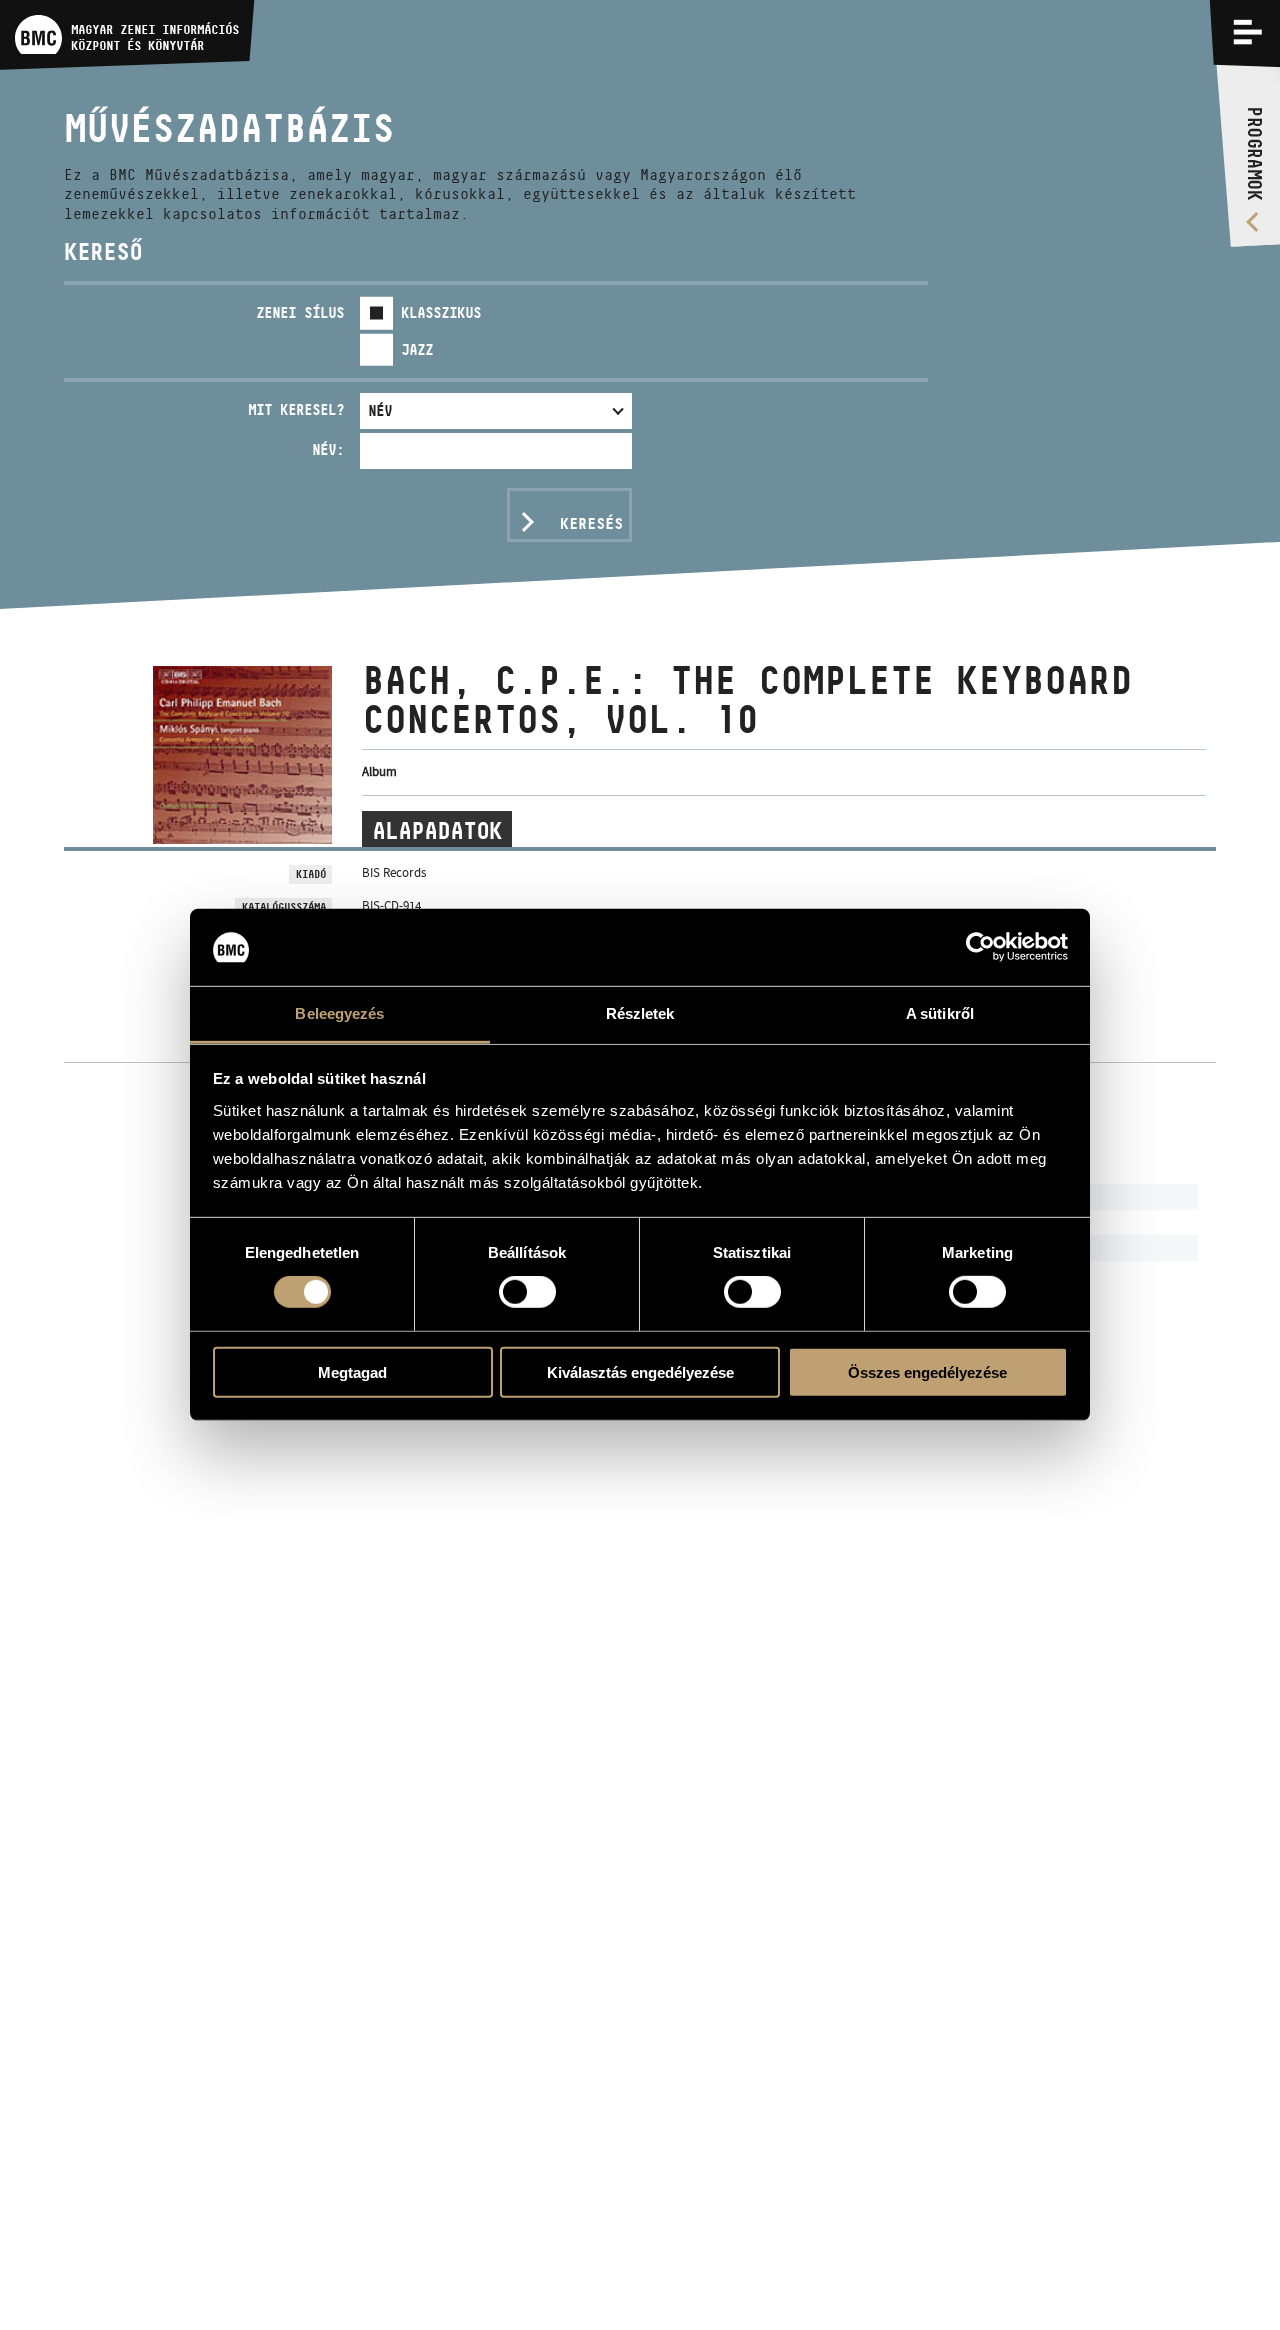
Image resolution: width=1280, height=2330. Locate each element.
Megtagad (352, 1371)
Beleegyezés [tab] (339, 1013)
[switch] (527, 1292)
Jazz (417, 349)
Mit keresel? (296, 409)
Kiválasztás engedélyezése (640, 1371)
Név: (328, 449)
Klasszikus (441, 312)
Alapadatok (437, 830)
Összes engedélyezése (927, 1371)
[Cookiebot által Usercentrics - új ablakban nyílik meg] (980, 947)
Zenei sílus (300, 312)
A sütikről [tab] (940, 1013)
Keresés (591, 523)
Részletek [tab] (640, 1013)
